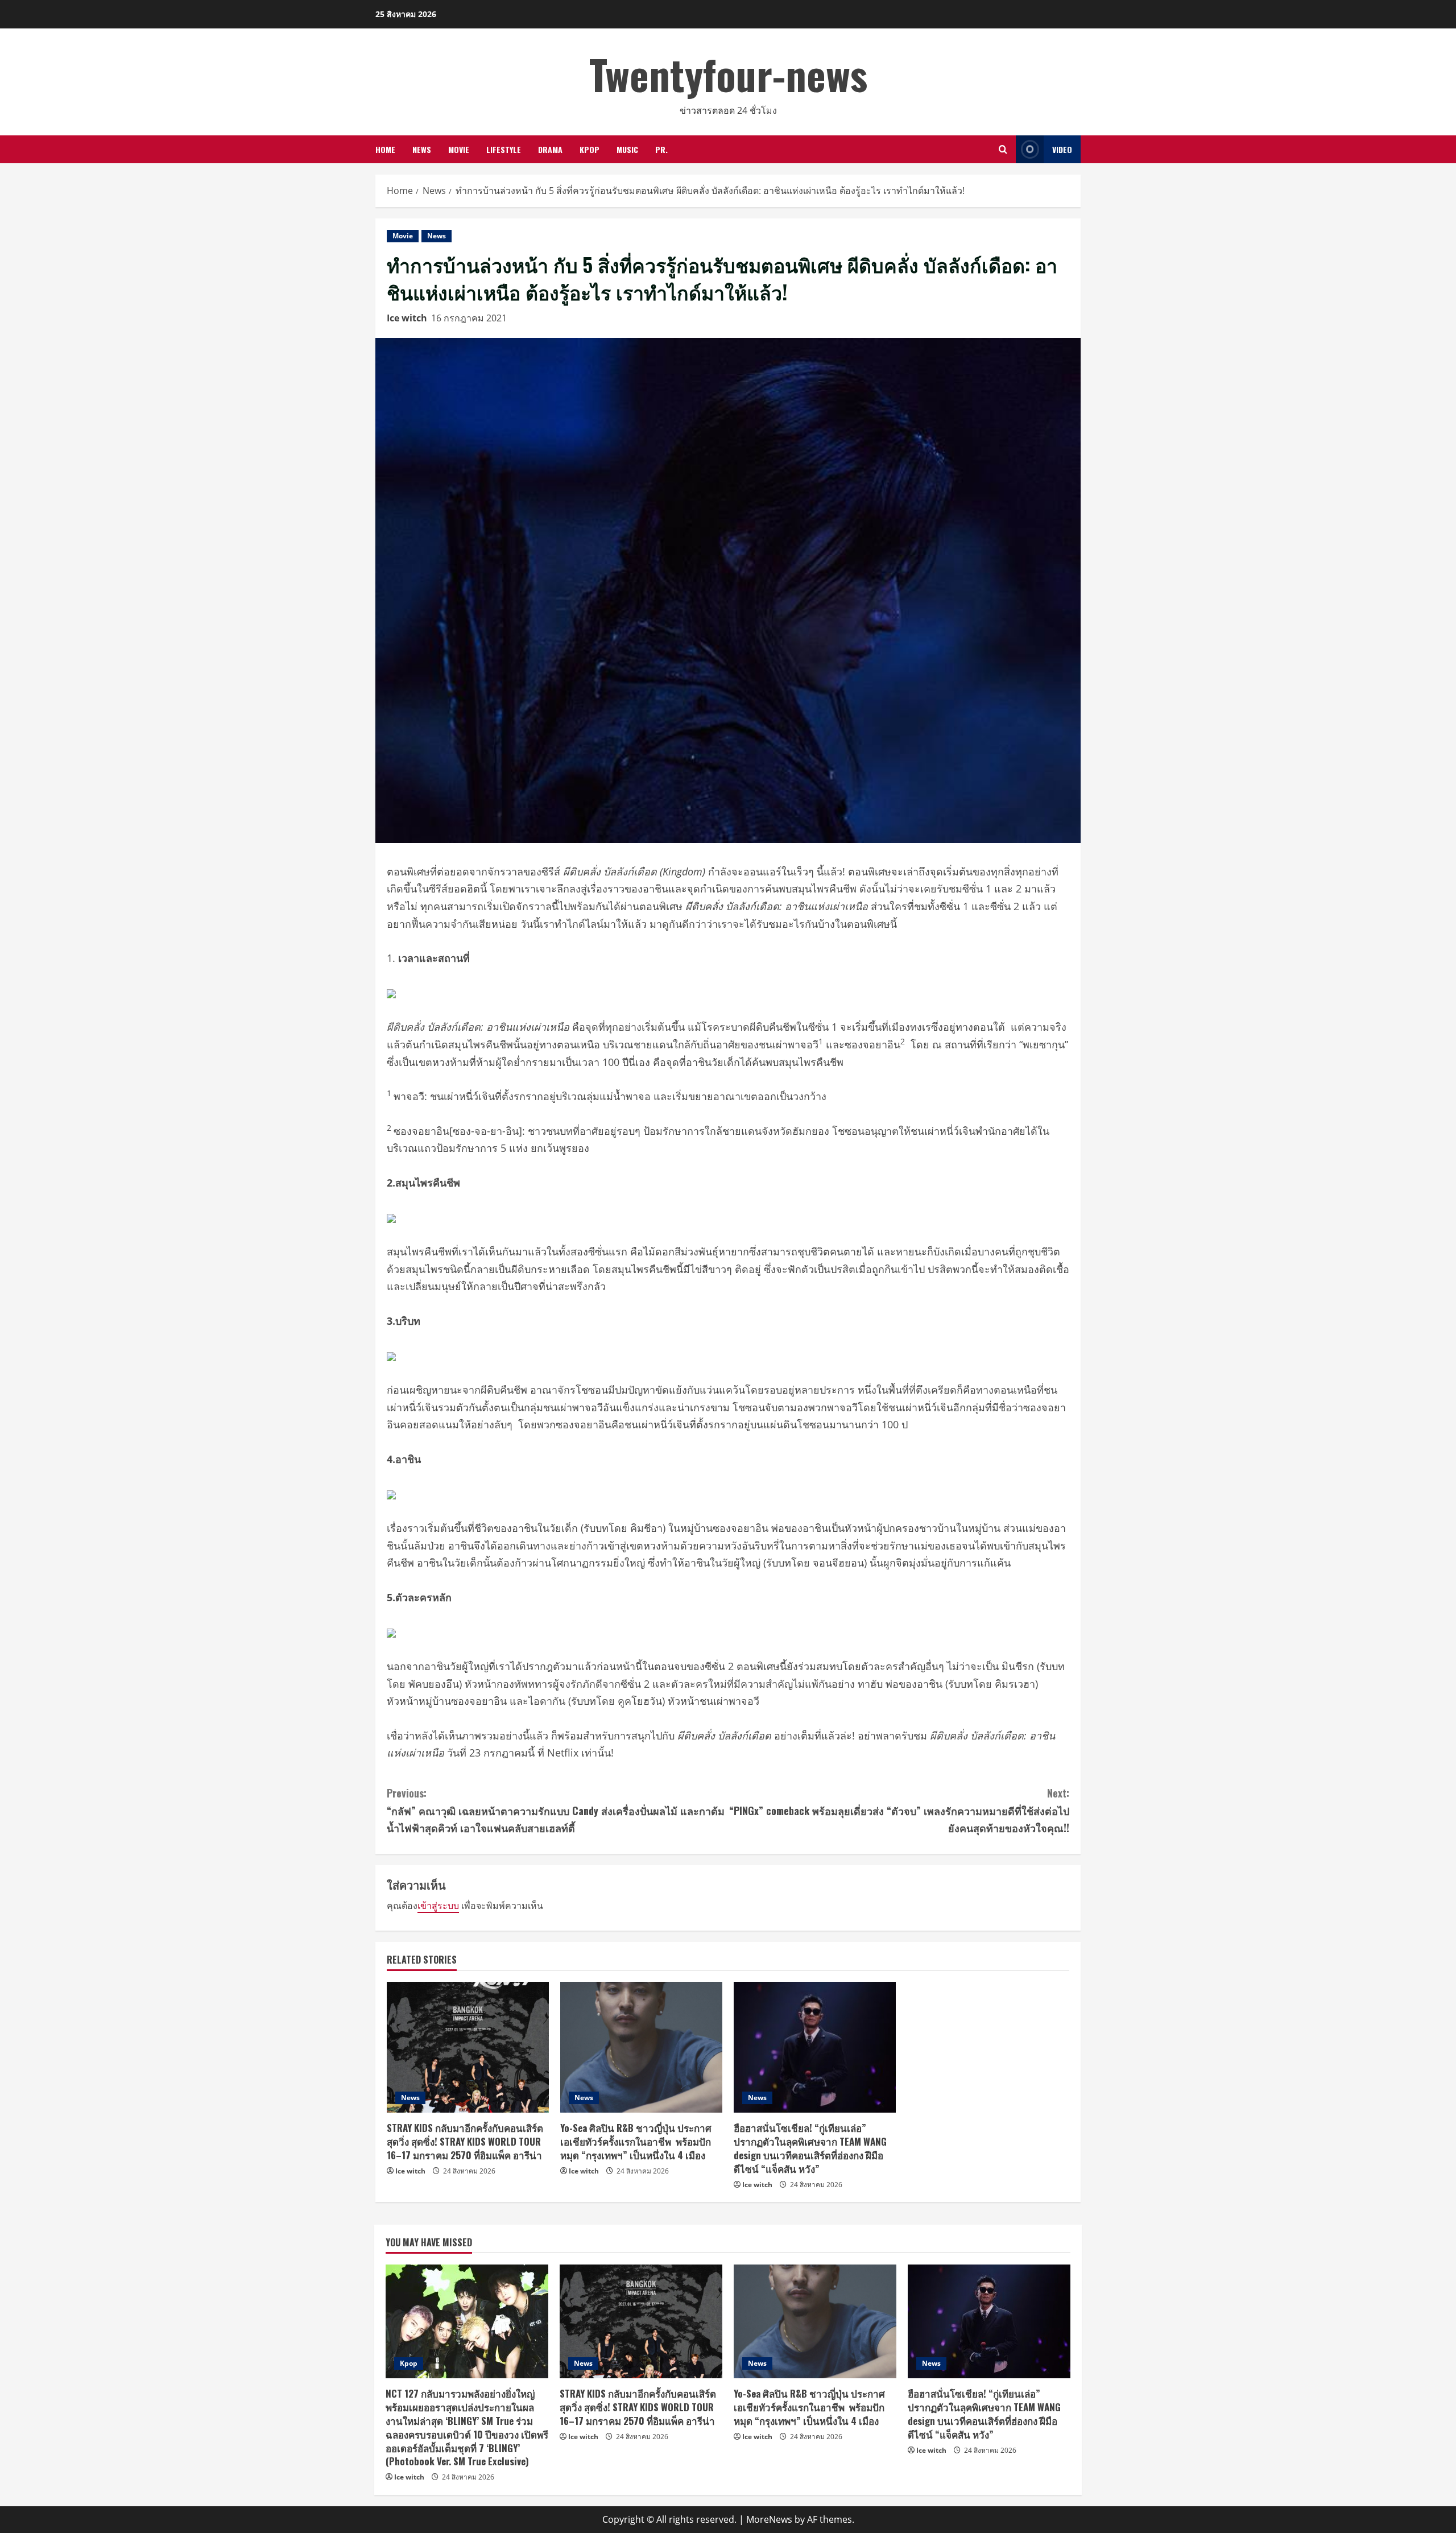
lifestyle (504, 149)
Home (385, 149)
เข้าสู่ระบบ (438, 1906)
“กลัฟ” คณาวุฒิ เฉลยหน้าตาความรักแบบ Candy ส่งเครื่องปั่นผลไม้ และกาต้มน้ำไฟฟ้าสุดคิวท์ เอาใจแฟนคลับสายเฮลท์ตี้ (556, 1810)
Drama (550, 149)
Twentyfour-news (728, 74)
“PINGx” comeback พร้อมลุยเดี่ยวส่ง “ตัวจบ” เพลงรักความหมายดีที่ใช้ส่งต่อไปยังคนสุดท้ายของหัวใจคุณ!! (899, 1810)
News (422, 149)
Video (1062, 149)
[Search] (1003, 149)
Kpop (590, 149)
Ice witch (407, 318)
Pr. (661, 149)
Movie (459, 149)
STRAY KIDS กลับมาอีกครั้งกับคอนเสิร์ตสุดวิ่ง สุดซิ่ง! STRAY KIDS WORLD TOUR (465, 2141)
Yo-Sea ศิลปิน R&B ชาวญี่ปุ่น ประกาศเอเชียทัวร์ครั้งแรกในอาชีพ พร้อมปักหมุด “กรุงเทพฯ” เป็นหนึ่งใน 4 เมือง (636, 2141)
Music (627, 149)
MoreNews (769, 2519)
